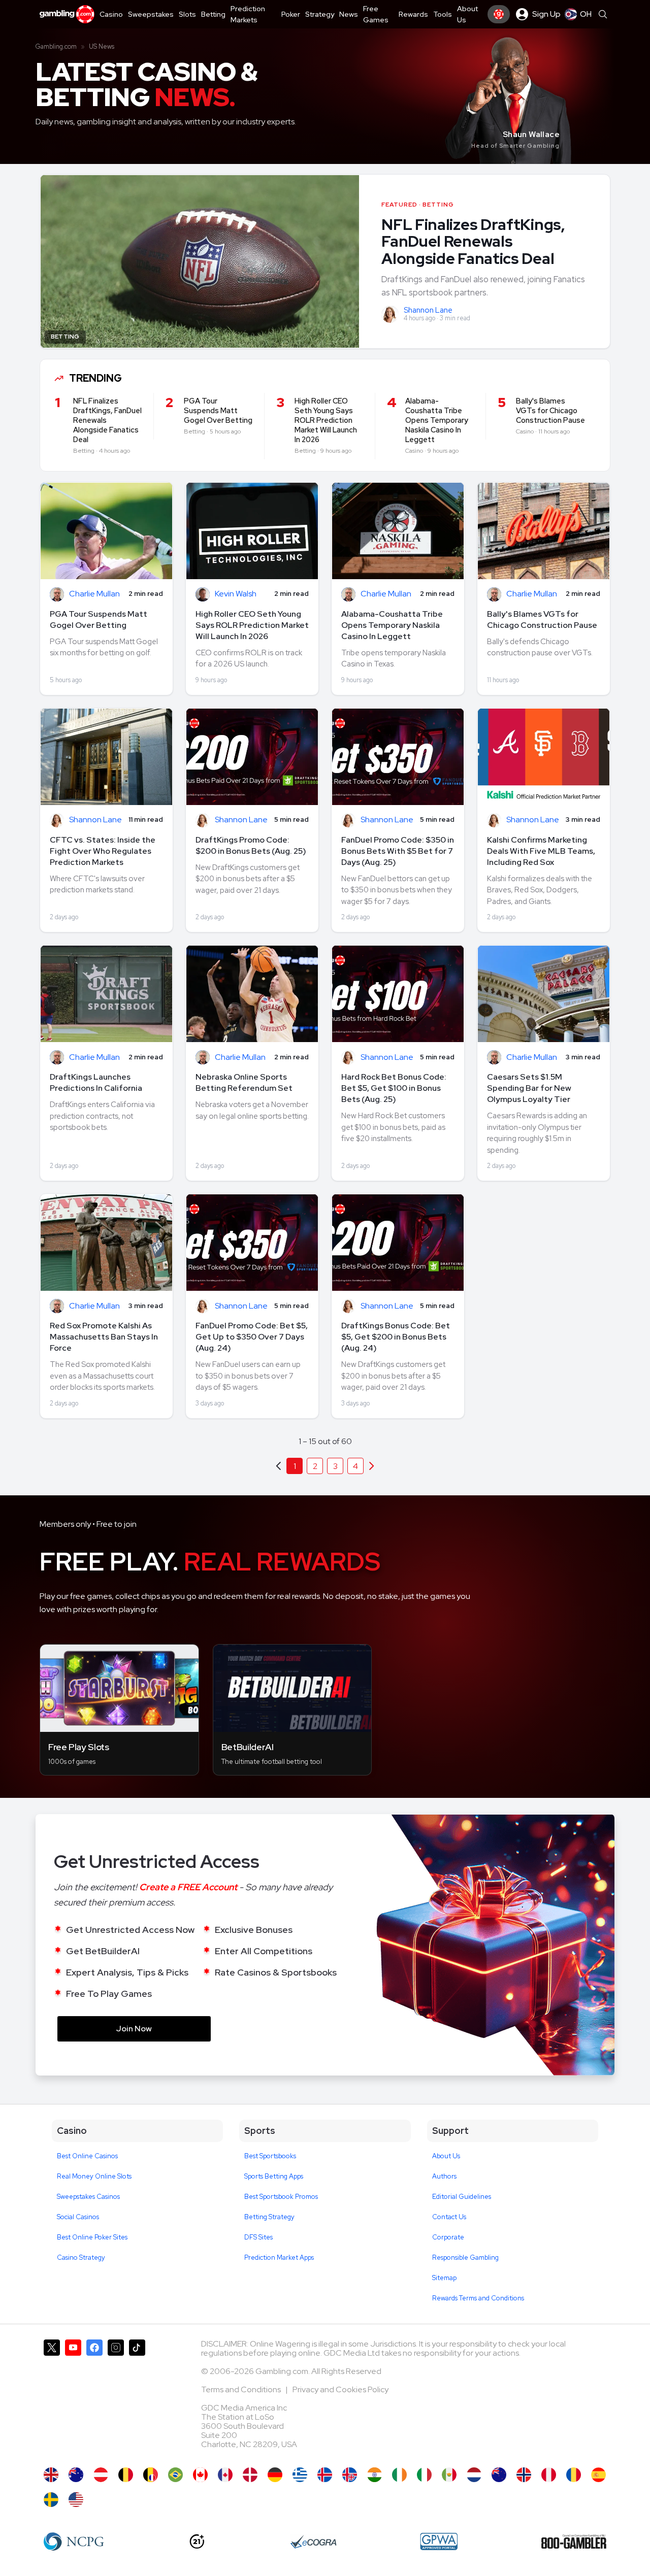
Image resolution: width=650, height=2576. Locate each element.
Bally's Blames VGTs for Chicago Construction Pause (542, 620)
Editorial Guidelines (462, 2197)
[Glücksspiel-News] (101, 2475)
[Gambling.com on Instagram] (116, 2398)
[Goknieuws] (126, 2475)
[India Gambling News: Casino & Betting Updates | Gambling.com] (375, 2475)
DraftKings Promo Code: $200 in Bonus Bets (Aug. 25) (251, 845)
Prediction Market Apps (279, 2257)
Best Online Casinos (87, 2156)
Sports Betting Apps (274, 2176)
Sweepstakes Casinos (88, 2197)
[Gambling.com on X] (52, 2398)
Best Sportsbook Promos (281, 2197)
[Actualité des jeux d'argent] (151, 2475)
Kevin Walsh (236, 594)
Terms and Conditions (242, 2389)
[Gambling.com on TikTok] (137, 2398)
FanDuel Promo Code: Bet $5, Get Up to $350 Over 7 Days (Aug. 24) (252, 1337)
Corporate (448, 2237)
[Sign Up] (499, 14)
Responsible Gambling (465, 2257)
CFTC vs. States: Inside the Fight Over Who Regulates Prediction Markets (103, 851)
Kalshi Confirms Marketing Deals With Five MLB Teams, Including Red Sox (541, 851)
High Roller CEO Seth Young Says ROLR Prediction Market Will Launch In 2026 (252, 625)
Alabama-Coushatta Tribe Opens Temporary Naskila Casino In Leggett (392, 625)
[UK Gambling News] (51, 2475)
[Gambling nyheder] (250, 2475)
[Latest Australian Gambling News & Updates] (76, 2475)
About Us (446, 2156)
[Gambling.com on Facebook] (94, 2398)
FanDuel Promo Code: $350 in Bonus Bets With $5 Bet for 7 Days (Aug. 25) (398, 851)
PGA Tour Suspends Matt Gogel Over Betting (99, 620)
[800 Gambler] (574, 2541)
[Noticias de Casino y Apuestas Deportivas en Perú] (549, 2475)
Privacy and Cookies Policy (340, 2389)
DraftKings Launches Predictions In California (96, 1082)
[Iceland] (325, 2475)
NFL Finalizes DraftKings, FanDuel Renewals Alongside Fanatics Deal (473, 241)
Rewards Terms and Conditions (478, 2298)
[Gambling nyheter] (524, 2475)
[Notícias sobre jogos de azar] (175, 2475)
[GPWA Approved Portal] (439, 2541)
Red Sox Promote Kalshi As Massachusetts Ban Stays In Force (104, 1337)
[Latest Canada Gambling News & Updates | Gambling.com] (200, 2475)
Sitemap (444, 2278)
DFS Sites (258, 2237)
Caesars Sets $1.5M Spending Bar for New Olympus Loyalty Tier (529, 1088)
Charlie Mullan (94, 594)
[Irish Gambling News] (399, 2475)
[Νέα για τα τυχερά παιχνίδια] (300, 2475)
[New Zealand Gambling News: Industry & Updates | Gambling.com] (499, 2475)
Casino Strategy (81, 2257)
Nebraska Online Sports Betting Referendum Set (244, 1082)
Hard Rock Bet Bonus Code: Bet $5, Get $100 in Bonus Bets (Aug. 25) (394, 1088)
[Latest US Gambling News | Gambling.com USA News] (76, 2500)
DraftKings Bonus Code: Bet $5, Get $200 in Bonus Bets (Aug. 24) (396, 1337)
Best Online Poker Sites (92, 2237)
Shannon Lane (428, 310)
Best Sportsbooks (270, 2156)
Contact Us (449, 2217)
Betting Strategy (269, 2217)
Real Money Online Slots (94, 2176)
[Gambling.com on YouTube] (73, 2398)
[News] (424, 2475)
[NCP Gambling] (74, 2541)
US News (102, 46)
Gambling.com (56, 46)
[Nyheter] (51, 2500)
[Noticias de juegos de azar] (449, 2475)
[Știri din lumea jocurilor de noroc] (574, 2475)
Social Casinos (78, 2217)
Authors (444, 2176)
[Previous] (372, 1466)
